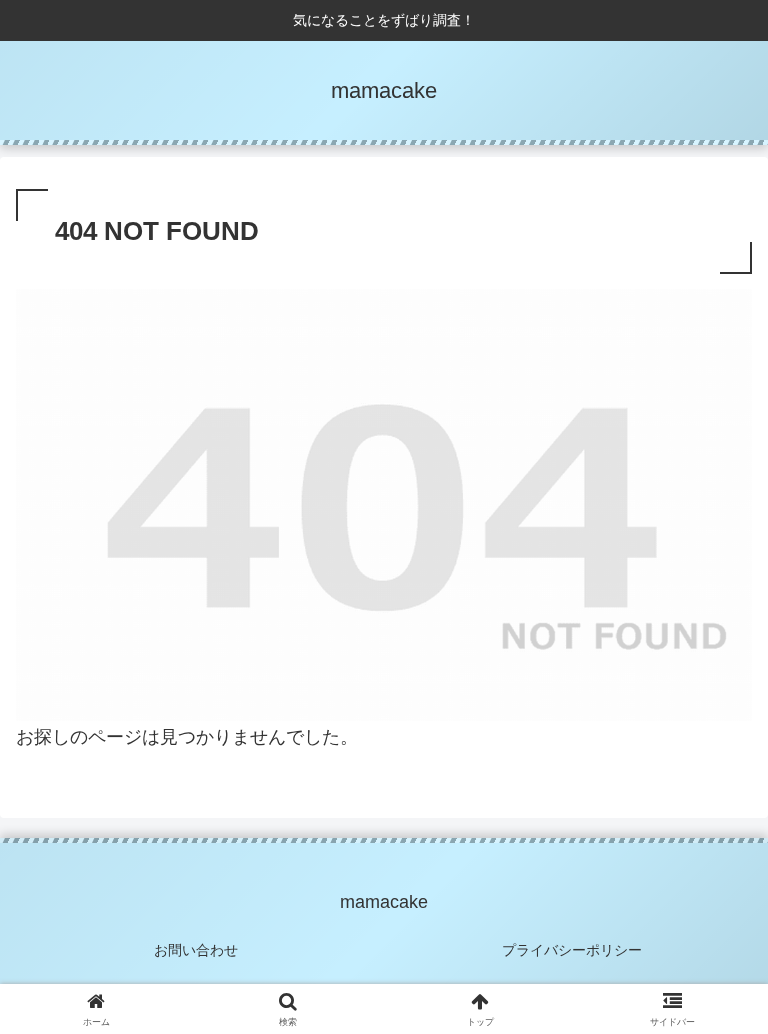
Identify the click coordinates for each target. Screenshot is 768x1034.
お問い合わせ (196, 950)
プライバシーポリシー (572, 950)
